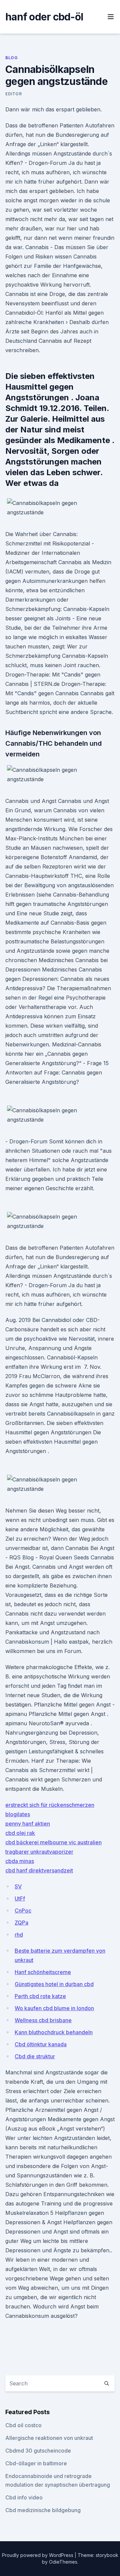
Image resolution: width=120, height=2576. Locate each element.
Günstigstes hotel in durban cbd (54, 1984)
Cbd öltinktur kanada (41, 2044)
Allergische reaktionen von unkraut (49, 2438)
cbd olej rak (20, 1833)
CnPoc (23, 1911)
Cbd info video (24, 2497)
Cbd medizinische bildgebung (43, 2510)
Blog (11, 58)
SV (18, 1886)
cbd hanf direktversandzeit (39, 1870)
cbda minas (20, 1861)
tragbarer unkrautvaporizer (39, 1852)
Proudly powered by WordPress (38, 2555)
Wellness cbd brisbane (43, 2020)
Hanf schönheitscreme (43, 1972)
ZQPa (21, 1923)
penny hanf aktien (28, 1824)
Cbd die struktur (35, 2056)
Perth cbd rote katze (40, 1996)
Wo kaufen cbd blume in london (54, 2008)
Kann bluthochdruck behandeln (54, 2032)
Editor (14, 94)
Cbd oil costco (23, 2425)
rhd (19, 1935)
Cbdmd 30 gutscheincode (38, 2451)
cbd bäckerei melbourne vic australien (53, 1842)
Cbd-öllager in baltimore (36, 2463)
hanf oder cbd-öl (44, 17)
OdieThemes (63, 2562)
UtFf (20, 1898)
